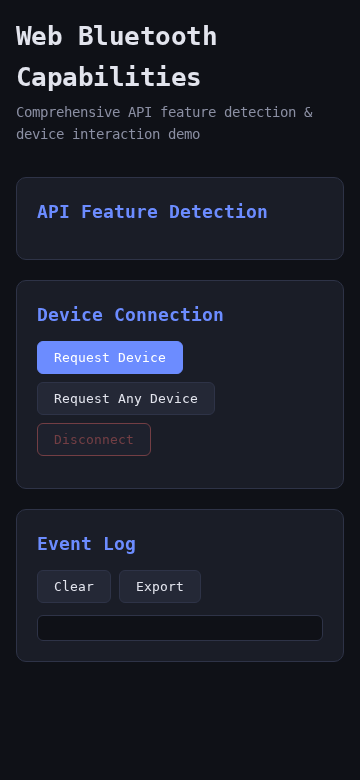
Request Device (110, 357)
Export (160, 586)
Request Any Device (126, 398)
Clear (74, 586)
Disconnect (94, 439)
